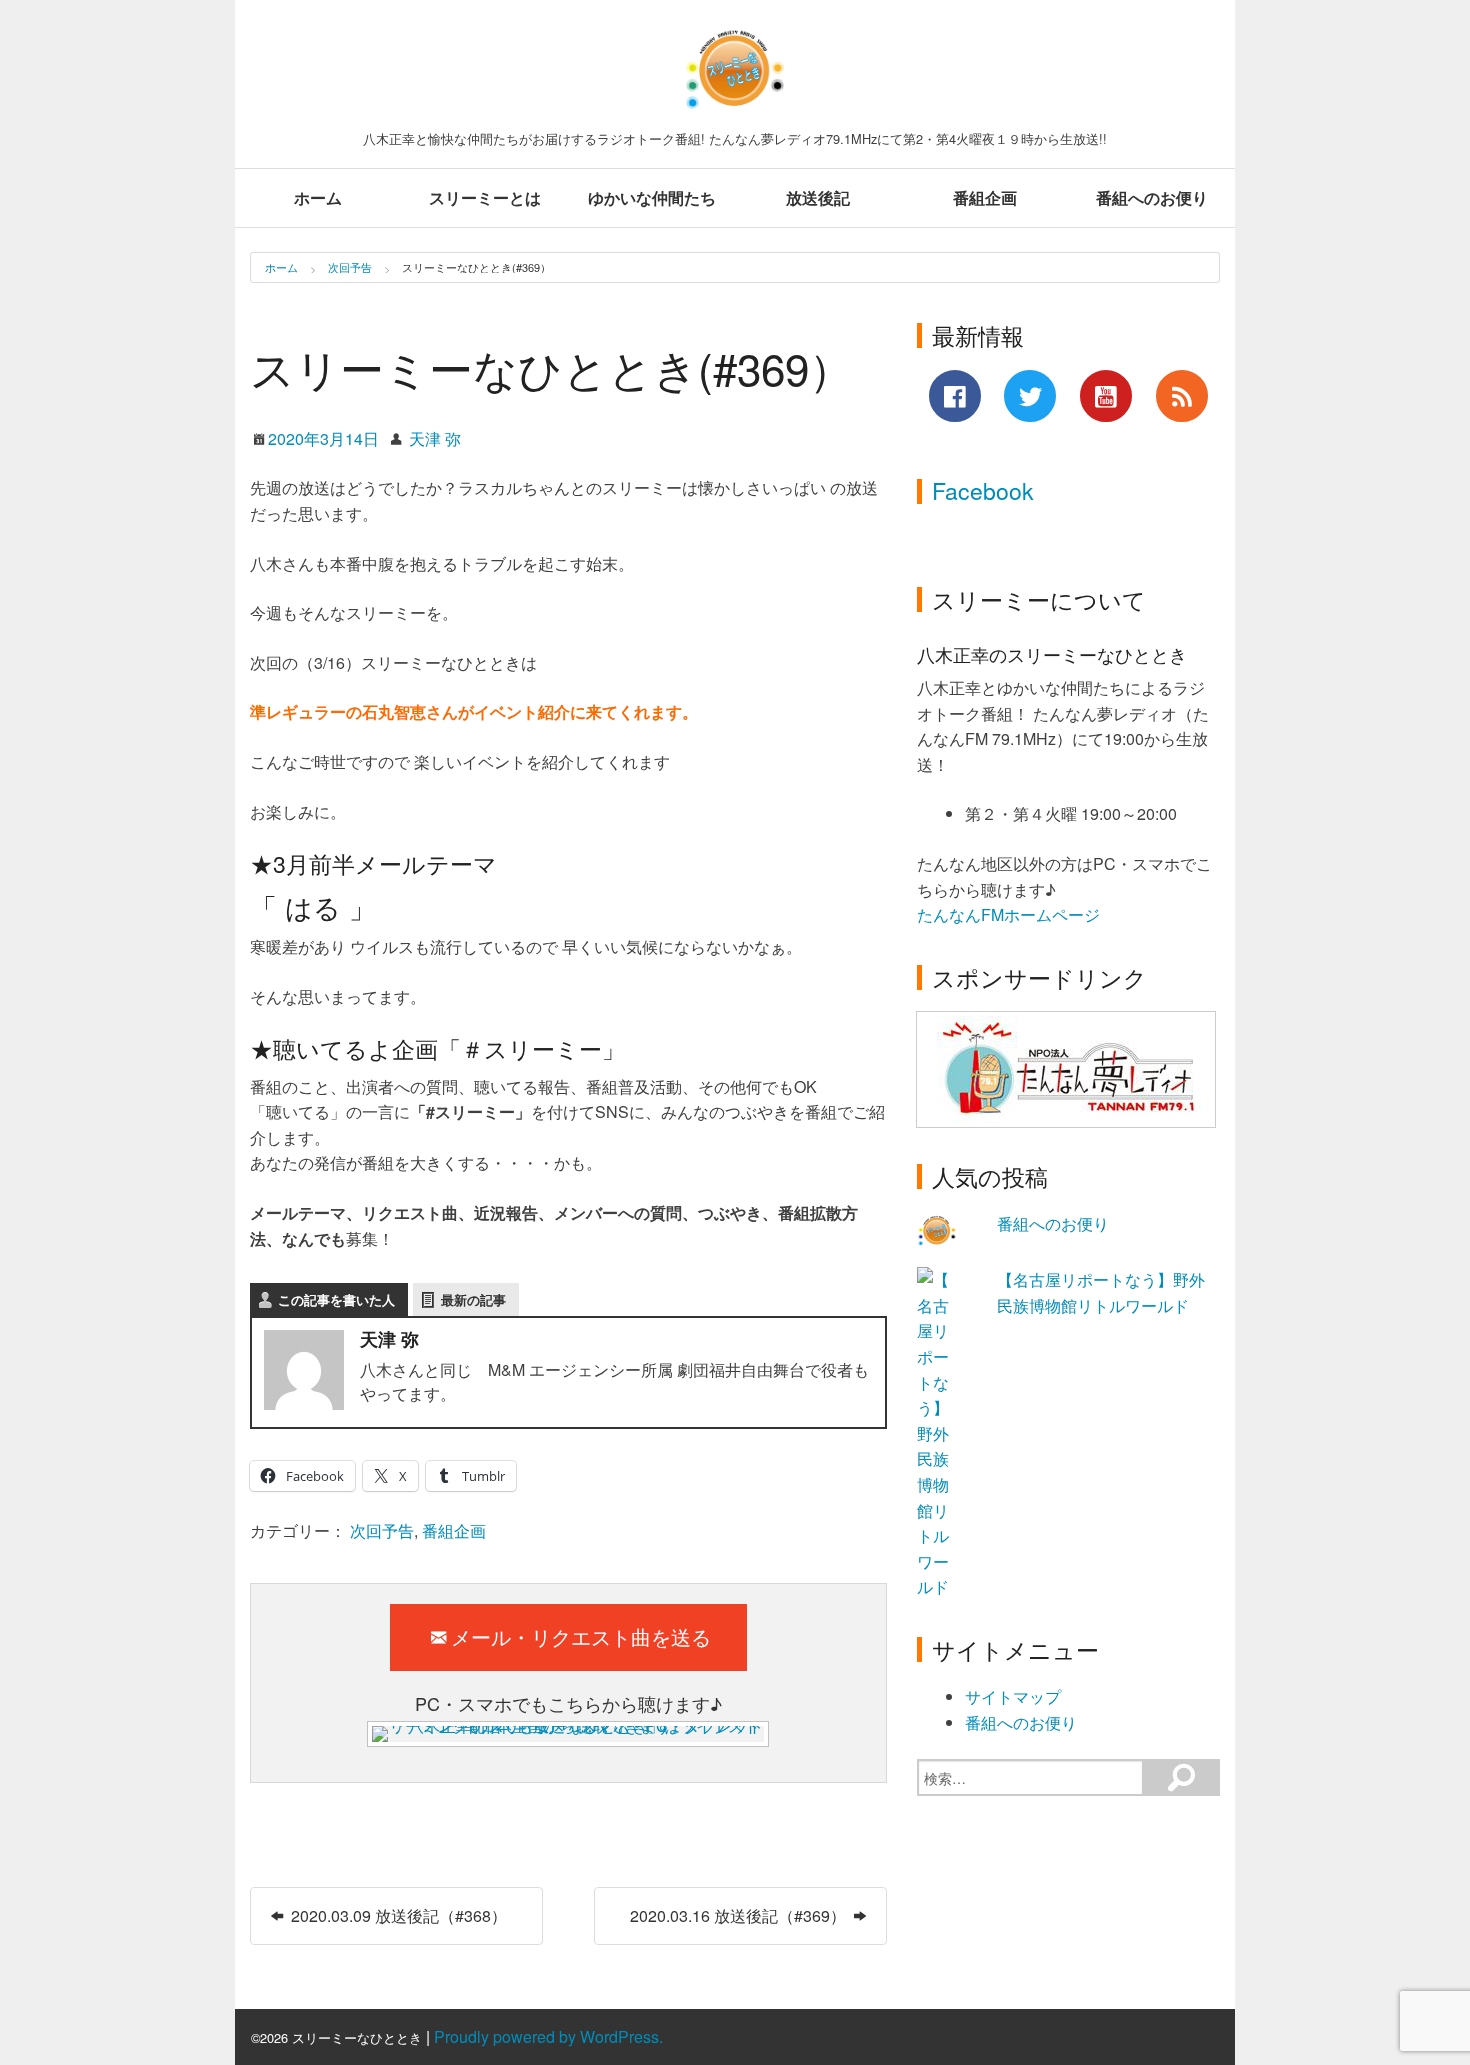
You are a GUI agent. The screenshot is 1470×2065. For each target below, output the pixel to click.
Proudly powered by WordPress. (548, 2036)
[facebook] (955, 396)
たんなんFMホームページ (1010, 914)
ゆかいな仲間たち (652, 197)
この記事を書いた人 (336, 1299)
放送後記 (818, 197)
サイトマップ (1013, 1696)
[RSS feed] (1182, 396)
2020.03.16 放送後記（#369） (740, 1915)
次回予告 (350, 267)
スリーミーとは (485, 197)
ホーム (318, 197)
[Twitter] (1030, 396)
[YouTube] (1106, 396)
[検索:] (1030, 1777)
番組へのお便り (1152, 197)
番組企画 (985, 197)
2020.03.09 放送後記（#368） (397, 1915)
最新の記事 (473, 1299)
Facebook (983, 490)
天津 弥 (435, 438)
